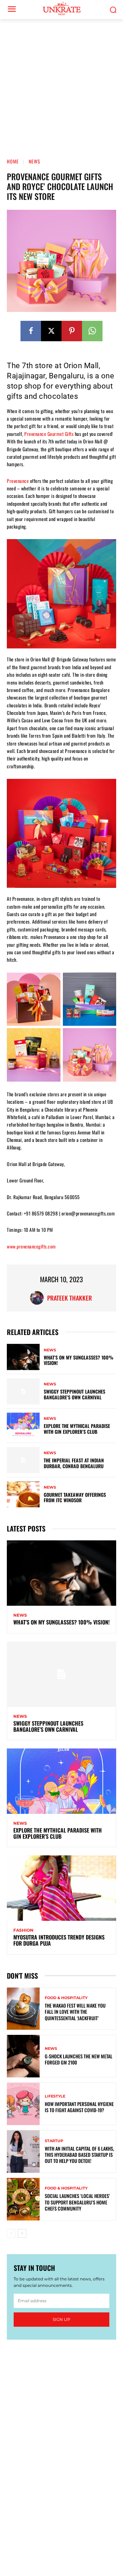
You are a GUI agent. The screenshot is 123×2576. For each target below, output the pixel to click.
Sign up (61, 2319)
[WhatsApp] (92, 331)
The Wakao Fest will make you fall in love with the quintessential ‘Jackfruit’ (75, 2012)
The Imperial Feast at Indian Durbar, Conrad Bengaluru (74, 1463)
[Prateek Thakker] (39, 1298)
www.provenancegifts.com (31, 1246)
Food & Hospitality (66, 1998)
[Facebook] (31, 331)
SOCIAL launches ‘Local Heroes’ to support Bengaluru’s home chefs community (77, 2202)
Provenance (18, 481)
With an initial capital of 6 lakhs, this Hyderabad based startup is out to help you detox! (79, 2155)
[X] (51, 331)
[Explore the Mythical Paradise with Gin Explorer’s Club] (23, 1426)
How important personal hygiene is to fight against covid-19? (79, 2107)
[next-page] (22, 2233)
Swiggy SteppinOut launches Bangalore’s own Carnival (74, 1394)
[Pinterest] (72, 331)
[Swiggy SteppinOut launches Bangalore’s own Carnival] (23, 1391)
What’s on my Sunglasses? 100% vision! (79, 1360)
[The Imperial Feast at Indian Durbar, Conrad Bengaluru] (23, 1460)
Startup (54, 2141)
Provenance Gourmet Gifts (49, 434)
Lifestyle (55, 2096)
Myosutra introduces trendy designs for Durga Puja (59, 1940)
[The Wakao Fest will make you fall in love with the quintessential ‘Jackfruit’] (23, 2009)
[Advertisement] (61, 84)
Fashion (23, 1930)
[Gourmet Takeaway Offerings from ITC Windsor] (23, 1495)
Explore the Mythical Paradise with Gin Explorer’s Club (77, 1429)
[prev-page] (11, 2233)
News (35, 161)
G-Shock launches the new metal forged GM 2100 (79, 2059)
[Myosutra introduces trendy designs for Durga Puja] (61, 1888)
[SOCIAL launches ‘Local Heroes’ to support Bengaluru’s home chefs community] (23, 2199)
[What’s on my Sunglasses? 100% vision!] (23, 1357)
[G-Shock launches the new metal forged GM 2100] (23, 2056)
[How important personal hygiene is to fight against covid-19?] (23, 2104)
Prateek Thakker (70, 1298)
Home (13, 161)
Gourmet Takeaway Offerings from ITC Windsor (75, 1497)
